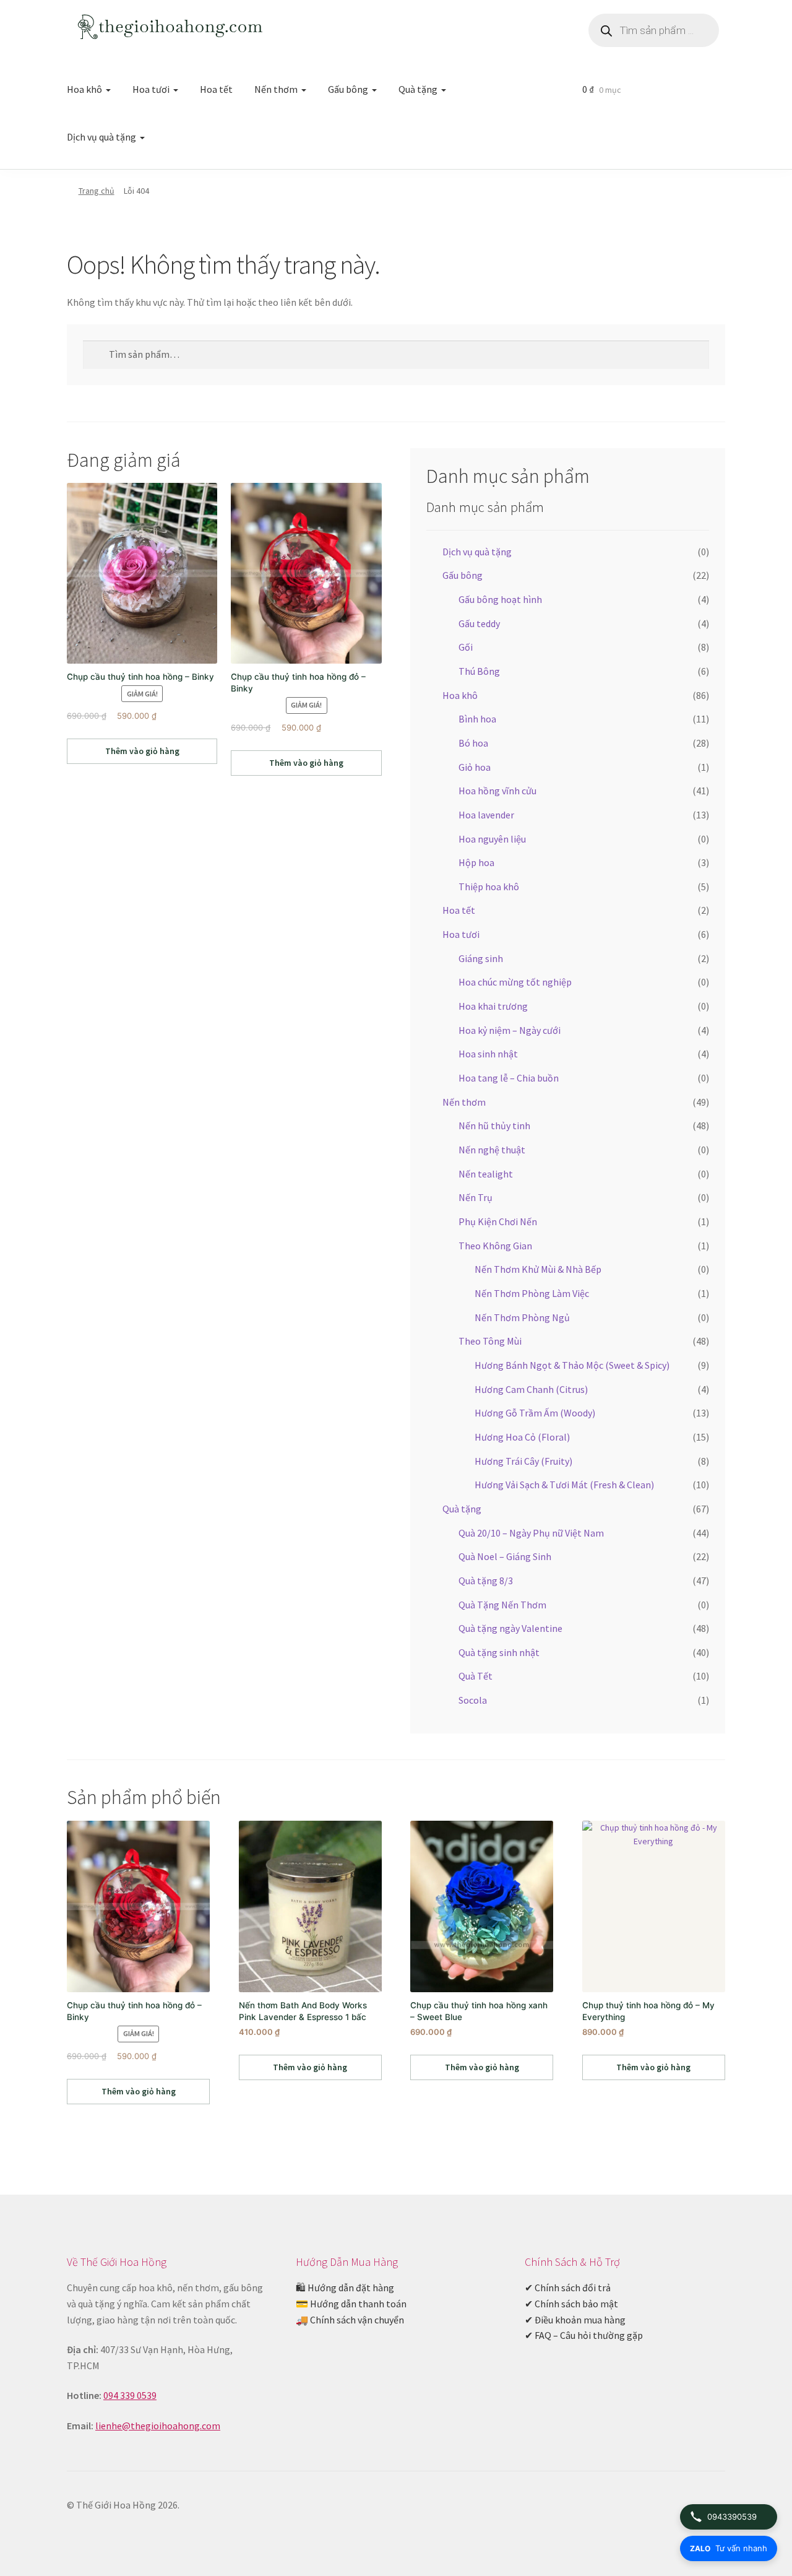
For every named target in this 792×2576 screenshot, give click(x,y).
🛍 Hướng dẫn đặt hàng (345, 2288)
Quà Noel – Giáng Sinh (505, 1556)
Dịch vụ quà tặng (101, 137)
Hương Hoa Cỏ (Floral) (522, 1437)
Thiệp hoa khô (489, 887)
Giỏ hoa (475, 767)
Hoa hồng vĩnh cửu (497, 791)
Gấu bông (348, 89)
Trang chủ (97, 191)
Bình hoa (477, 719)
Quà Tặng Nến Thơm (502, 1605)
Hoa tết (216, 89)
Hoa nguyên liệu (492, 839)
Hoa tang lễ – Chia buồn (509, 1078)
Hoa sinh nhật (488, 1054)
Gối (466, 647)
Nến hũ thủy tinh (494, 1125)
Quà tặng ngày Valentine (510, 1628)
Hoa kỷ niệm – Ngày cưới (510, 1030)
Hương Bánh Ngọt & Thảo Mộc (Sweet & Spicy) (572, 1365)
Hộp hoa (476, 862)
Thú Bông (479, 671)
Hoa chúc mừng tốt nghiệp (515, 982)
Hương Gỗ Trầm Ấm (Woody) (535, 1413)
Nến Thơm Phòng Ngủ (522, 1317)
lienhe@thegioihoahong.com (158, 2426)
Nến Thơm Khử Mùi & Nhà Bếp (538, 1269)
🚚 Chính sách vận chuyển (350, 2320)
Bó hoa (473, 743)
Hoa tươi (151, 89)
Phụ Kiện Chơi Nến (498, 1221)
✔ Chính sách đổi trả (568, 2288)
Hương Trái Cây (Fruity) (523, 1461)
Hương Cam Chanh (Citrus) (531, 1389)
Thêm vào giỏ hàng (142, 751)
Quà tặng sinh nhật (499, 1652)
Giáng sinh (481, 958)
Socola (473, 1700)
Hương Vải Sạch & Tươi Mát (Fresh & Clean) (564, 1485)
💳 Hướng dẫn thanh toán (351, 2304)
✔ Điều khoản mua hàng (575, 2320)
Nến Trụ (476, 1197)
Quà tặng (418, 89)
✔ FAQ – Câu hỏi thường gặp (584, 2335)
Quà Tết (476, 1676)
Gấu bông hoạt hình (500, 599)
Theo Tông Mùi (490, 1341)
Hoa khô (84, 89)
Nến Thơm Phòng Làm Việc (532, 1293)
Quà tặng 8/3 (486, 1581)
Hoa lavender (486, 815)
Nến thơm (276, 89)
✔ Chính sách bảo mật (571, 2304)
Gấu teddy (479, 623)
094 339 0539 (130, 2395)
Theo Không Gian (495, 1246)
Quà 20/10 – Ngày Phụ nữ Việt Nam (531, 1533)
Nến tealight (486, 1174)
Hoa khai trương (493, 1006)
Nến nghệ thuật (492, 1150)
